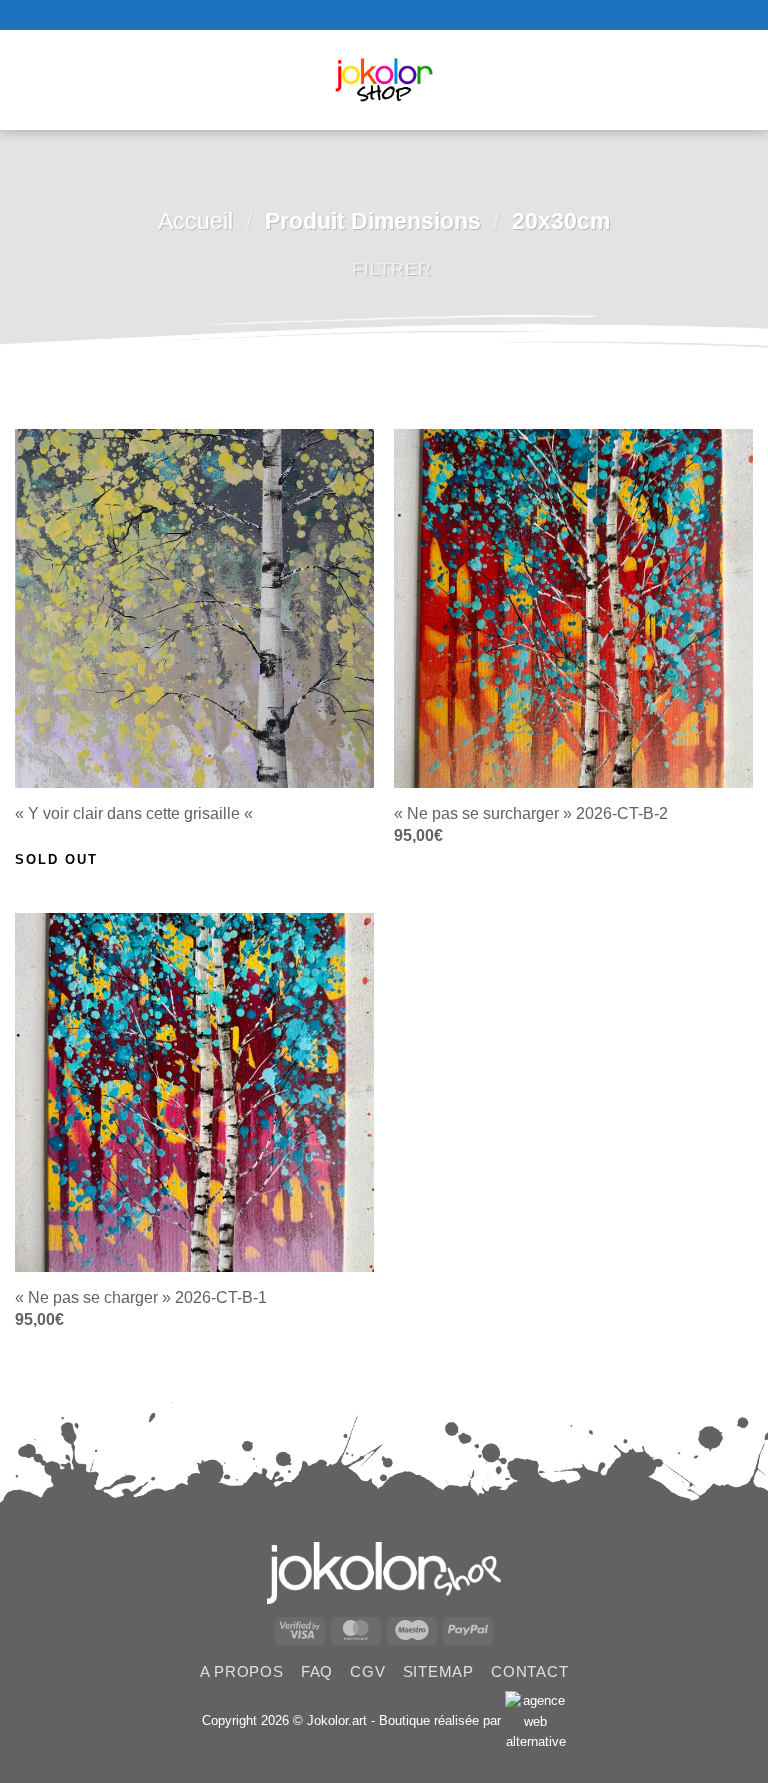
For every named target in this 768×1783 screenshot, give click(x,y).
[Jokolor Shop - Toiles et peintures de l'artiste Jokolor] (384, 80)
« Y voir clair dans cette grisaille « (136, 813)
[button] (29, 80)
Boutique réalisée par (442, 1720)
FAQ (317, 1671)
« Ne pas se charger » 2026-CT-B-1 (141, 1297)
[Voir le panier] (743, 80)
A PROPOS (242, 1671)
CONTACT (529, 1671)
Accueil (195, 221)
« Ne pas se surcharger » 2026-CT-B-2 (531, 813)
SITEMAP (438, 1671)
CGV (367, 1671)
